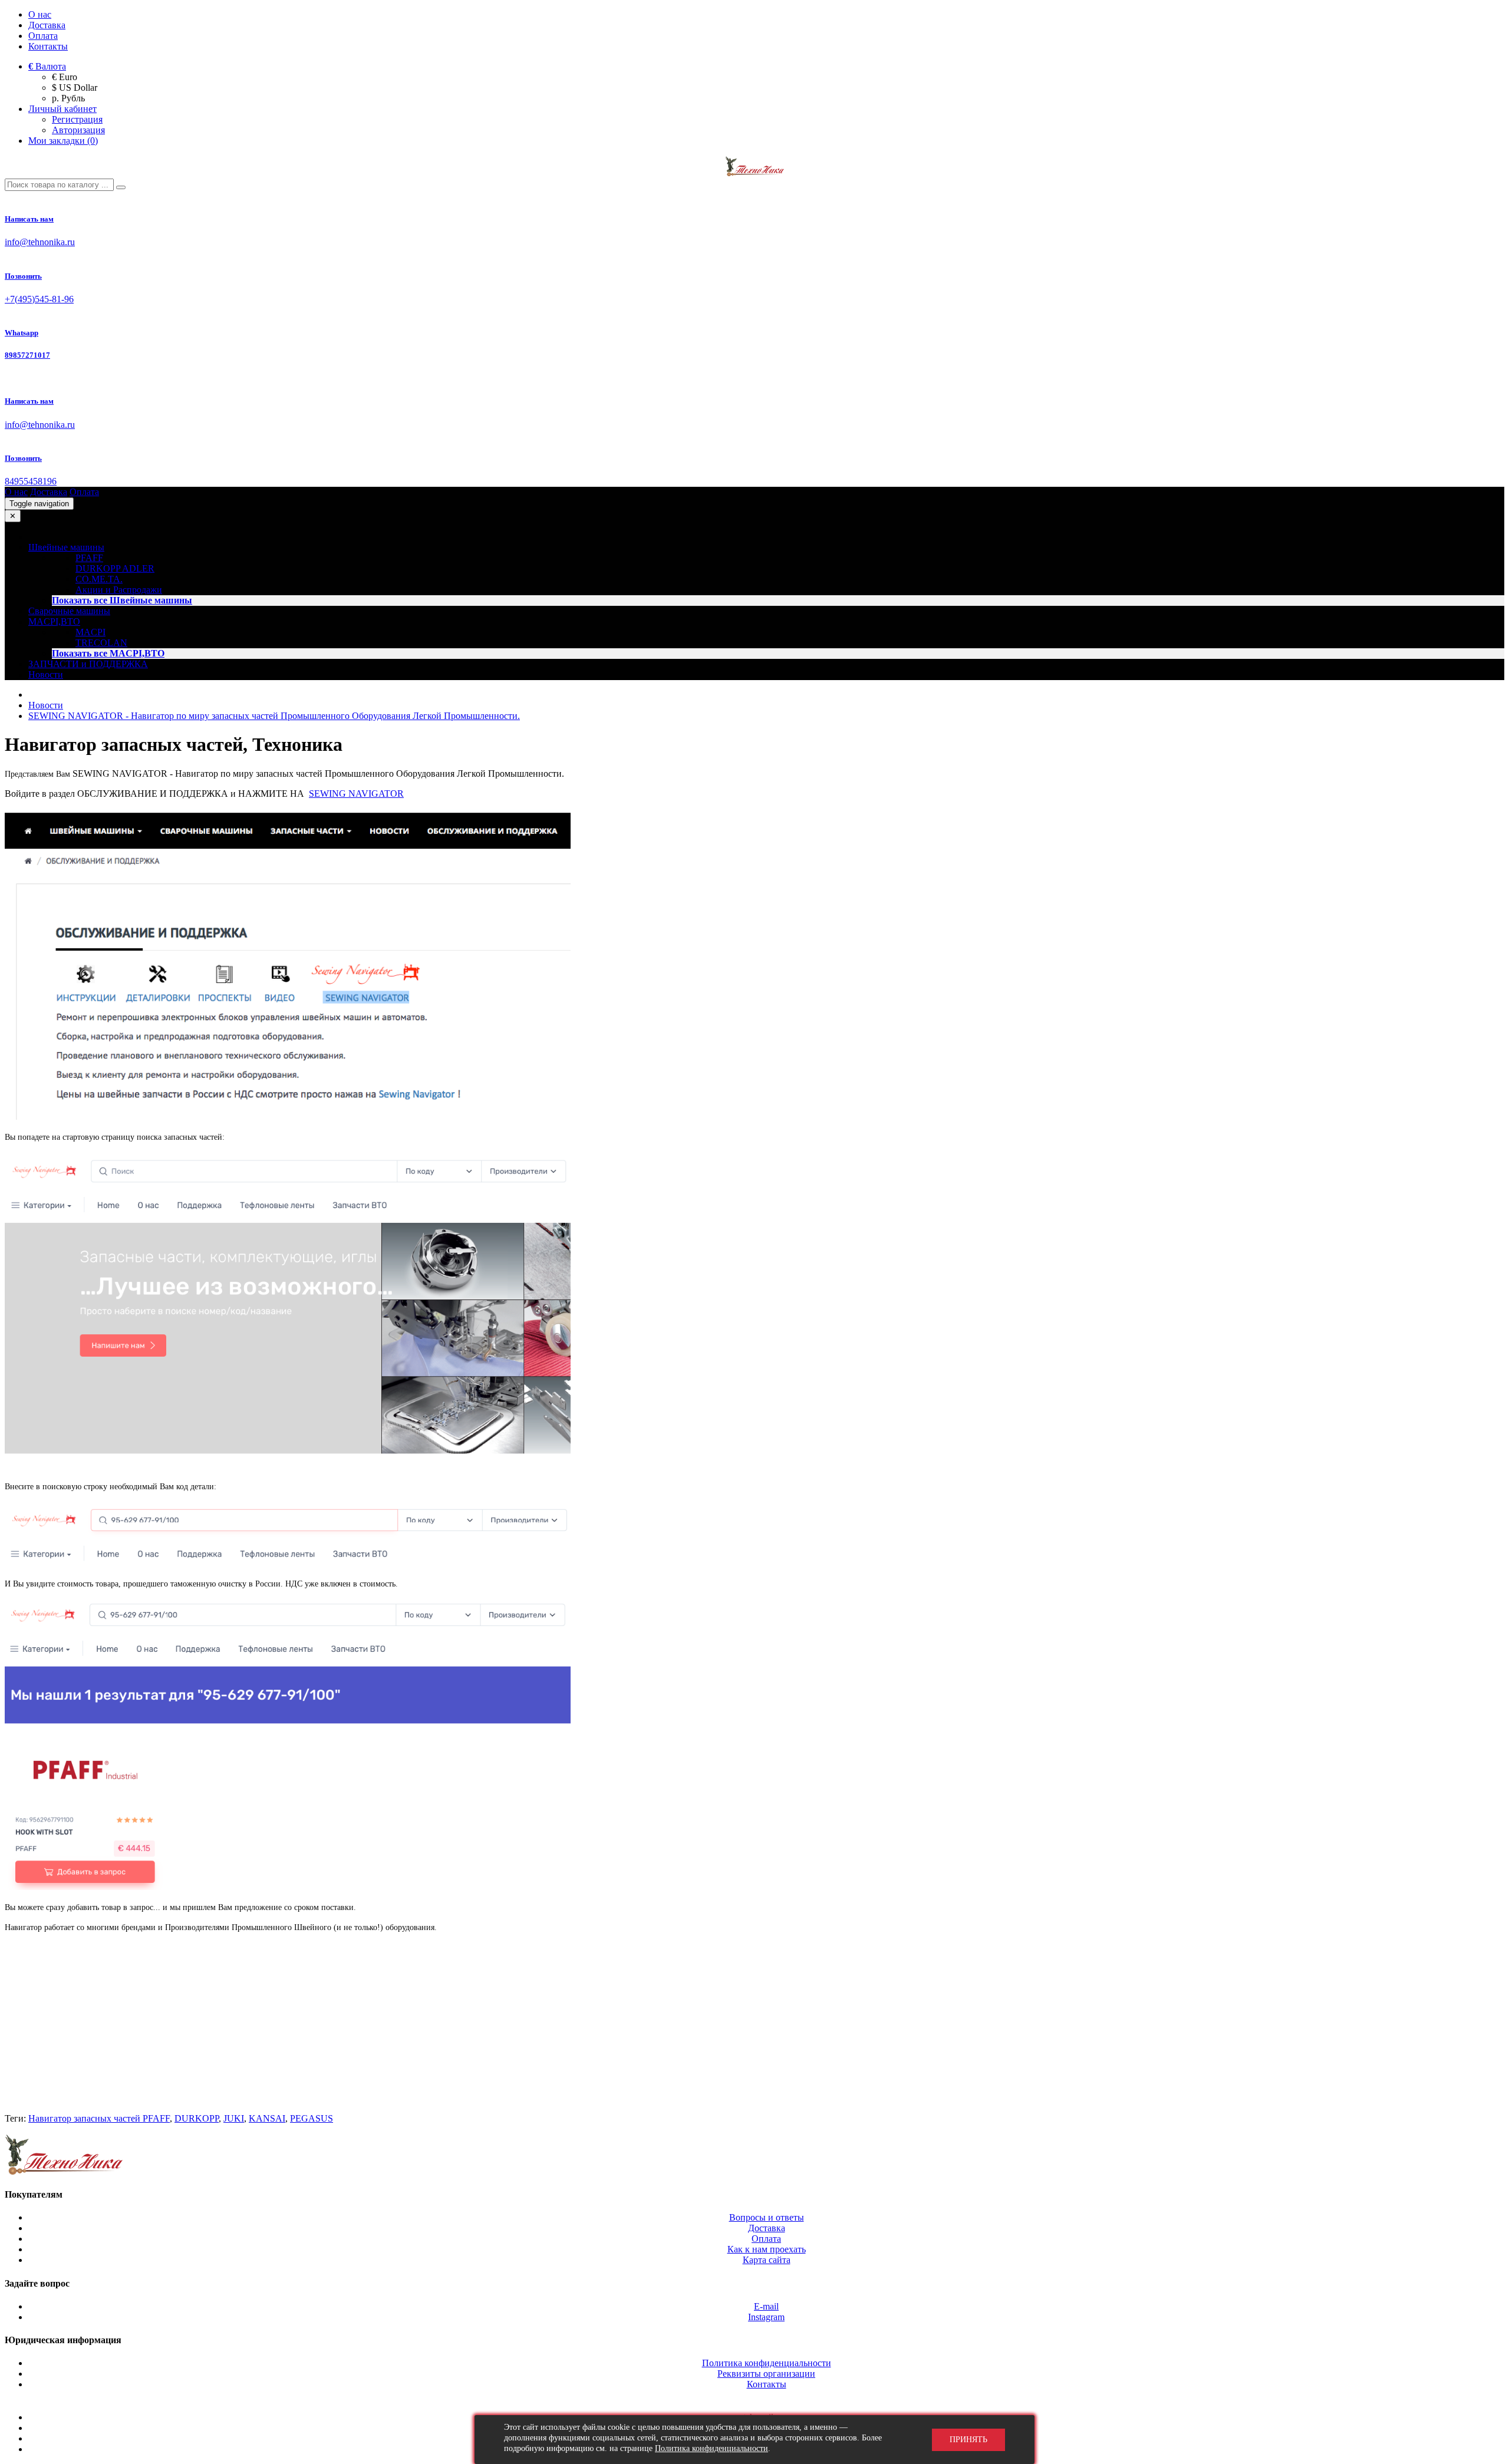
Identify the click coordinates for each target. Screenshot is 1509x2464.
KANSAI (267, 2118)
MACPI (90, 632)
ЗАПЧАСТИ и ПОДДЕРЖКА (88, 664)
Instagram (766, 2317)
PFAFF (89, 558)
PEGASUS (312, 2118)
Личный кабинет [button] (62, 109)
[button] (47, 66)
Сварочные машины (69, 611)
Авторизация (78, 130)
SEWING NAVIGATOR (356, 794)
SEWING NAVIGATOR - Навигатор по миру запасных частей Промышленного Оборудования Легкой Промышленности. (274, 716)
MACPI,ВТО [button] (54, 621)
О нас (40, 14)
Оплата (43, 36)
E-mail (766, 2306)
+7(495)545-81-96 (39, 299)
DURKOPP (197, 2118)
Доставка (47, 25)
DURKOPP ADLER (115, 568)
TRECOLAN (101, 643)
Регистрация (77, 119)
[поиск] (121, 187)
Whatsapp (22, 333)
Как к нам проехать (767, 2249)
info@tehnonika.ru (40, 242)
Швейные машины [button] (66, 547)
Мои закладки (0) (63, 141)
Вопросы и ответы (767, 2217)
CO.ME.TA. (99, 579)
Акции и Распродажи (119, 590)
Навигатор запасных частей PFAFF (99, 2118)
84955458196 (31, 481)
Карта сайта (767, 2260)
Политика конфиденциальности (767, 2363)
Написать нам (29, 219)
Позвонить (23, 276)
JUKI (234, 2118)
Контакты (48, 46)
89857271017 (27, 355)
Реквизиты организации (766, 2374)
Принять (968, 2440)
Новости (46, 674)
